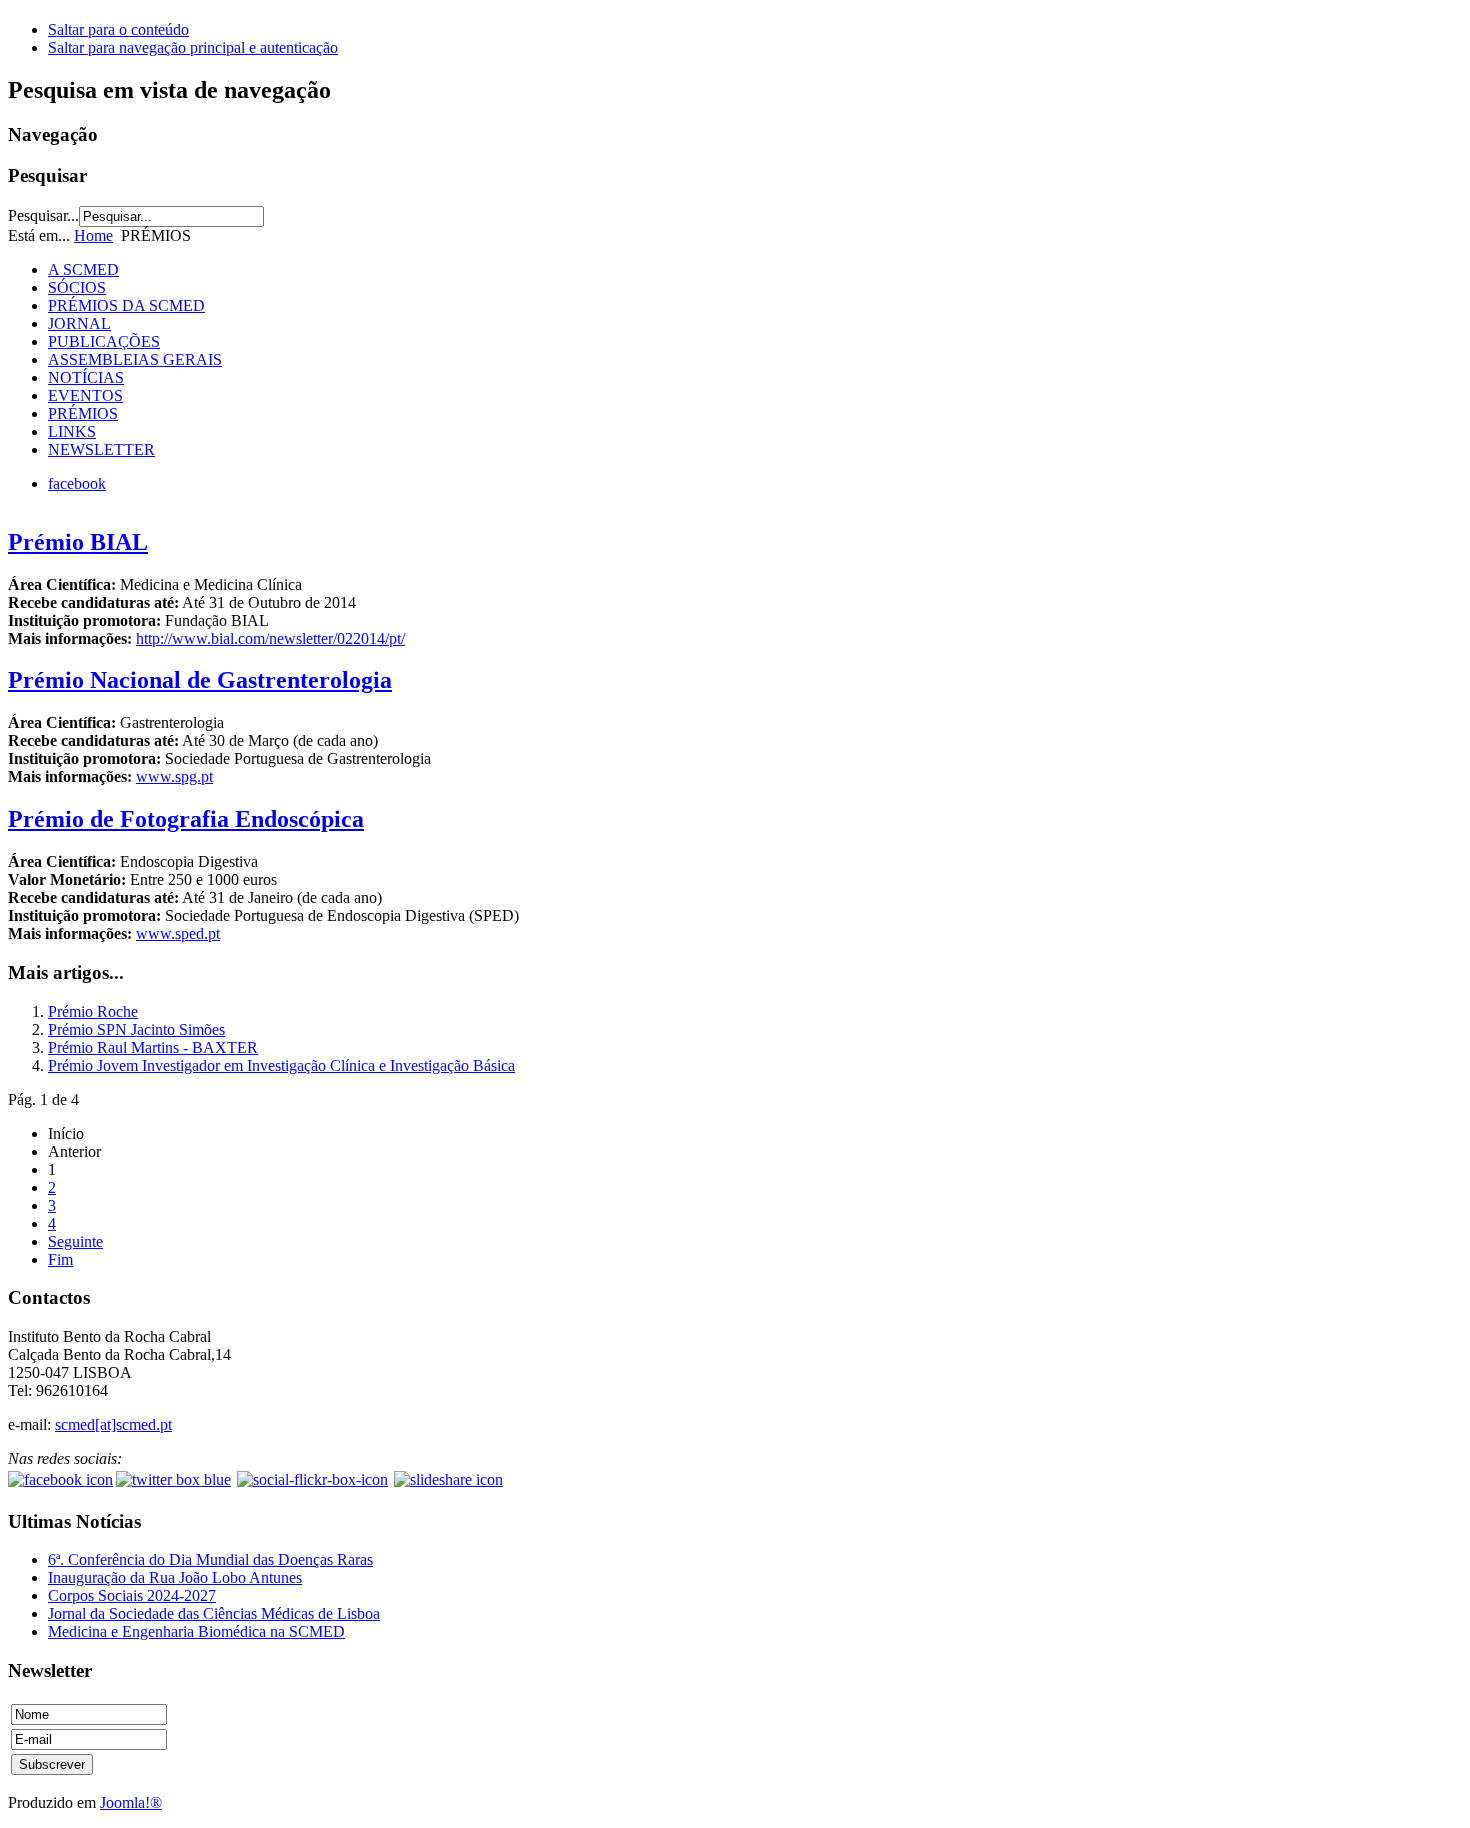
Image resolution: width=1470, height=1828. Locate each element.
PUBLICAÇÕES (104, 341)
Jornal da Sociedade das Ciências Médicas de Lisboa (214, 1613)
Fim (60, 1259)
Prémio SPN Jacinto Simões (136, 1029)
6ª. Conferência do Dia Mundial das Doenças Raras (210, 1559)
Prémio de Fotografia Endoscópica (186, 819)
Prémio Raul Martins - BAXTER (153, 1047)
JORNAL (79, 323)
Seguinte (75, 1241)
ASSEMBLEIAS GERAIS (135, 359)
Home (93, 235)
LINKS (72, 431)
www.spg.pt (174, 776)
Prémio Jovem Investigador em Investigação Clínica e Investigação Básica (281, 1065)
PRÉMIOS (83, 413)
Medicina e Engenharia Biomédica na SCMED (196, 1631)
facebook (77, 483)
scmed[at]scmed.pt (113, 1424)
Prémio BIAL (78, 542)
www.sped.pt (178, 933)
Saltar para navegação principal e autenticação (193, 47)
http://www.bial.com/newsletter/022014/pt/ (270, 638)
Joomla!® (131, 1802)
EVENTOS (85, 395)
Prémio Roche (93, 1011)
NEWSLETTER (101, 449)
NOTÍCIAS (86, 377)
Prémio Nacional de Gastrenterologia (200, 680)
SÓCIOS (77, 287)
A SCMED (83, 269)
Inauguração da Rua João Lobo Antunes (175, 1577)
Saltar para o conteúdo (118, 29)
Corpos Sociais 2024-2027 (132, 1595)
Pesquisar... (43, 215)
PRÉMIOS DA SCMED (126, 305)
